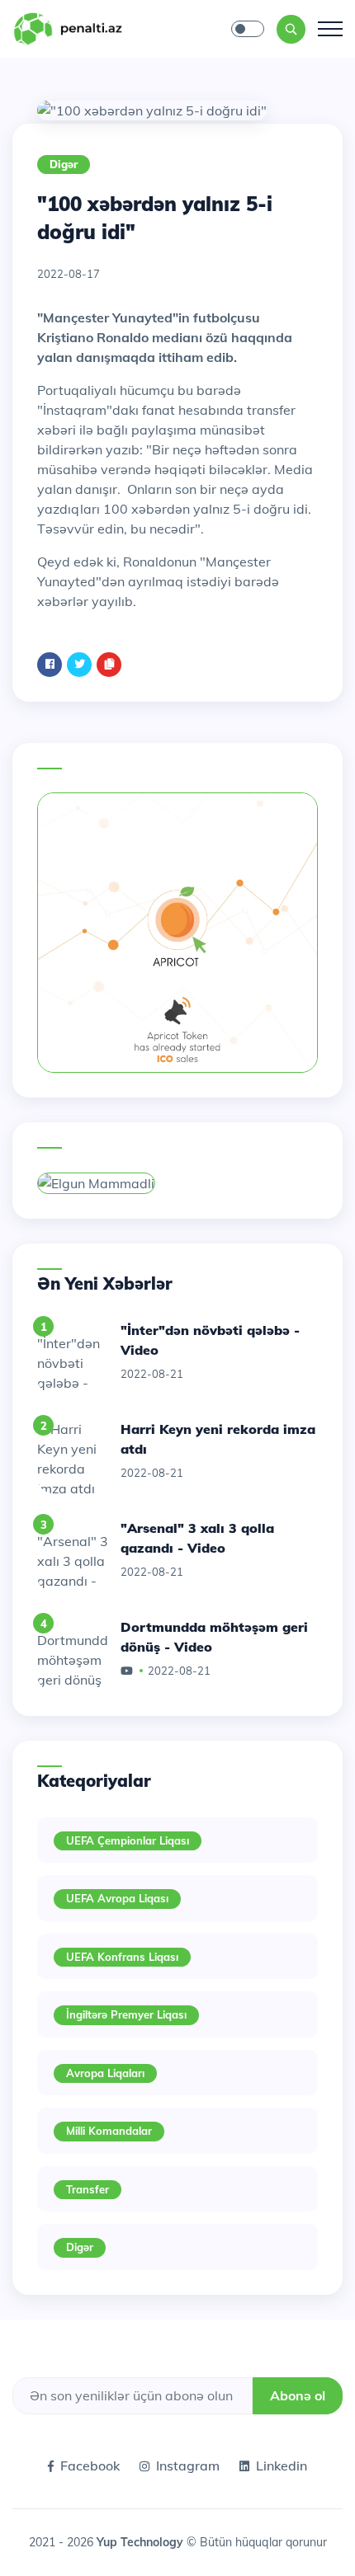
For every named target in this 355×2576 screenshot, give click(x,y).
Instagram (188, 2466)
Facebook (90, 2466)
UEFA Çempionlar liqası (128, 1840)
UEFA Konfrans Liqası (122, 1957)
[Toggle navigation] (330, 29)
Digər (64, 164)
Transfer (88, 2189)
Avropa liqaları (105, 2073)
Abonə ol (298, 2395)
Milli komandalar (109, 2131)
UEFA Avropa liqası (117, 1898)
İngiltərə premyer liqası (126, 2014)
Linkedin (282, 2466)
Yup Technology (142, 2542)
